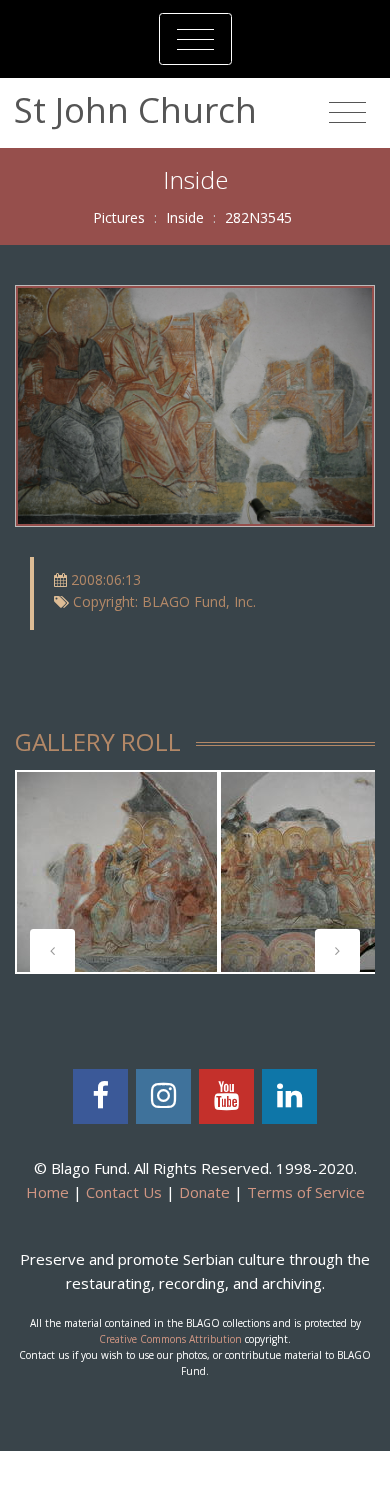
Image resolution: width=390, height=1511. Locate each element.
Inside (185, 217)
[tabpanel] (117, 872)
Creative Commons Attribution (170, 1339)
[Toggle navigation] (195, 39)
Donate (204, 1192)
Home (47, 1192)
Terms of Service (306, 1192)
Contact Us (124, 1192)
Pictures (119, 217)
